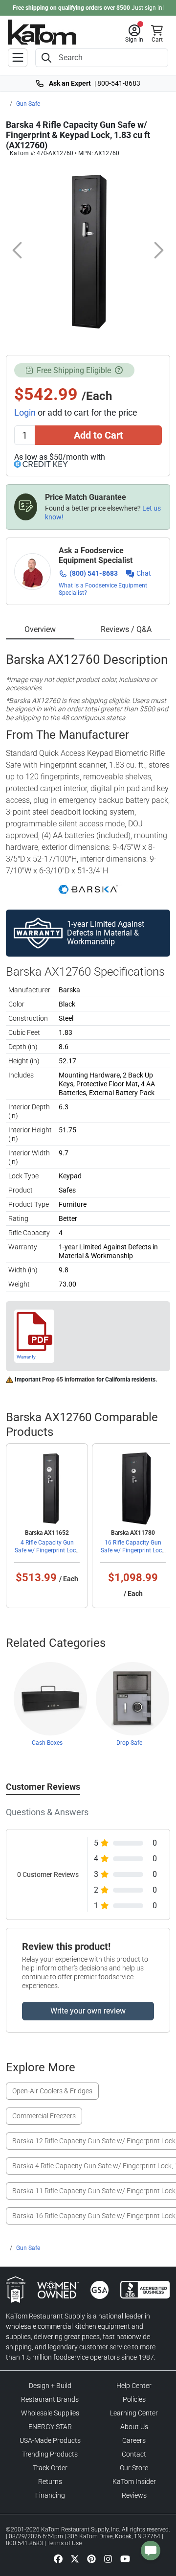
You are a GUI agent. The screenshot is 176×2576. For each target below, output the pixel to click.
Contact (134, 2454)
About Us (134, 2427)
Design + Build (50, 2386)
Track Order (50, 2468)
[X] (75, 2558)
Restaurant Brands (50, 2399)
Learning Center (134, 2413)
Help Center (134, 2386)
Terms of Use (65, 2543)
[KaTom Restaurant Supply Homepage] (42, 32)
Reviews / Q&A (126, 629)
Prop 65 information (68, 1380)
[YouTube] (125, 2558)
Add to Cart (99, 435)
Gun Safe (28, 104)
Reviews (134, 2495)
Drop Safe (129, 1743)
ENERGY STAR (50, 2427)
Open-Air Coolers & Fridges (52, 2091)
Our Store (134, 2468)
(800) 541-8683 (94, 573)
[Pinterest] (91, 2558)
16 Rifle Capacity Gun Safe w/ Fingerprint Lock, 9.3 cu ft (133, 1550)
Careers (134, 2440)
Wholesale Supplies (50, 2413)
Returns (50, 2482)
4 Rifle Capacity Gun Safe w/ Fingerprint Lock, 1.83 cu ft (47, 1550)
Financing (50, 2495)
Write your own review (88, 2011)
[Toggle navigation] (18, 58)
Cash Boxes (47, 1743)
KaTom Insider (134, 2482)
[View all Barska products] (88, 889)
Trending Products (50, 2454)
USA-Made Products (50, 2440)
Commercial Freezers (44, 2116)
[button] (134, 34)
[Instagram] (108, 2558)
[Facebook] (58, 2558)
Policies (134, 2399)
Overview (40, 629)
